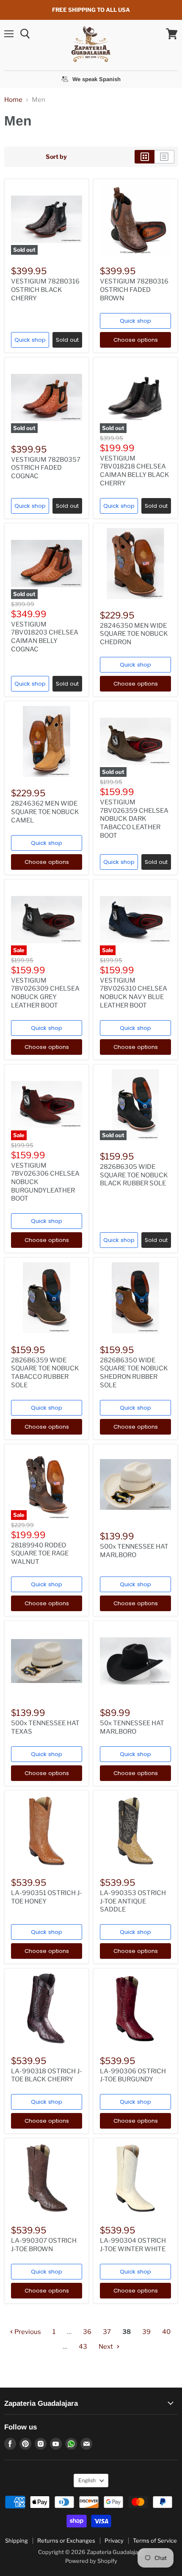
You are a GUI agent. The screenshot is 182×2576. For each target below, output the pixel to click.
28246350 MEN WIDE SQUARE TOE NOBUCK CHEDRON (134, 634)
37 (107, 2332)
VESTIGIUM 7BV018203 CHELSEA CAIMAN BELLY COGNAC (45, 637)
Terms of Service (155, 2541)
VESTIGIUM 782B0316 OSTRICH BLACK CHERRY (45, 290)
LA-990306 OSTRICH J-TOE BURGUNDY (133, 2075)
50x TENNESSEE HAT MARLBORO (132, 1727)
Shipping (17, 2541)
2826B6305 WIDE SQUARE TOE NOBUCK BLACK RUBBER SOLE (134, 1175)
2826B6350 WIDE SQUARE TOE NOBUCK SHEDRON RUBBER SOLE (134, 1373)
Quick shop (30, 340)
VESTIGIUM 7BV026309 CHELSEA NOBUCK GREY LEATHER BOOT (45, 993)
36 (87, 2332)
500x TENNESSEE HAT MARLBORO (134, 1551)
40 (166, 2332)
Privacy (114, 2541)
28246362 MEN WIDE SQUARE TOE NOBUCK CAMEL (45, 812)
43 (83, 2347)
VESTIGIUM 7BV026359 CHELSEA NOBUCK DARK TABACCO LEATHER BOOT (134, 819)
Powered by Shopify (91, 2561)
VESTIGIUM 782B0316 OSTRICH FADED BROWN (134, 290)
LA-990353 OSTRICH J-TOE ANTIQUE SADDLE (133, 1901)
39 (146, 2332)
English (87, 2480)
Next (106, 2347)
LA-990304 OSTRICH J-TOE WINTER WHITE (133, 2245)
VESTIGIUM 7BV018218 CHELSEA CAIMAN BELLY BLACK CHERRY (135, 471)
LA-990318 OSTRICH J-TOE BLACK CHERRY (47, 2075)
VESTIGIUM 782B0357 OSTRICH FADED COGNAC (46, 468)
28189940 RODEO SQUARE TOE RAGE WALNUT (40, 1553)
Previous (27, 2332)
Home (13, 100)
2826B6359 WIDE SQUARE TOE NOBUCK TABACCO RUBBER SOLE (45, 1373)
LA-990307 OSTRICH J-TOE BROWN (44, 2245)
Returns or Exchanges (66, 2541)
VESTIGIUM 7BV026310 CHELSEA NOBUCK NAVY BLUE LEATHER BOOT (134, 993)
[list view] (164, 157)
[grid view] (145, 157)
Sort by (56, 157)
